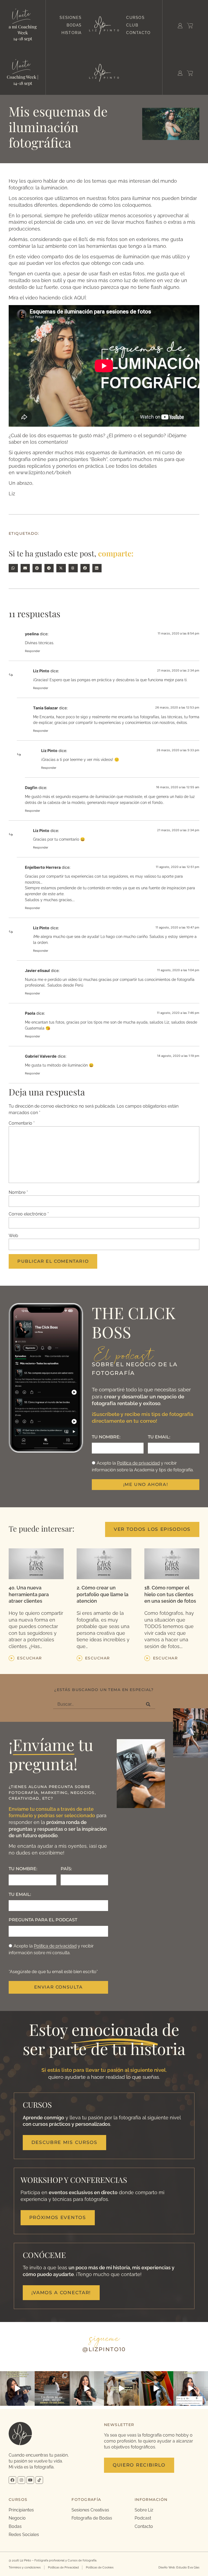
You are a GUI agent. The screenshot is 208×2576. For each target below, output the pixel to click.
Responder (32, 651)
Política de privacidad (138, 1463)
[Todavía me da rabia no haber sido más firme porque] (52, 2388)
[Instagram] (21, 2480)
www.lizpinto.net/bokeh (44, 472)
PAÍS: (66, 1869)
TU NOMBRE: (106, 1437)
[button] (13, 568)
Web (13, 1236)
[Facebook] (12, 2480)
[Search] (148, 1704)
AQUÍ (80, 298)
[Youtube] (30, 2480)
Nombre (18, 1192)
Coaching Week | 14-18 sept (23, 80)
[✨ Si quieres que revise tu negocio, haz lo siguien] (191, 2388)
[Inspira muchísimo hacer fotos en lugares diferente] (121, 2388)
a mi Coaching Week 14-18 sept (23, 33)
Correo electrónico (29, 1214)
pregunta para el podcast (43, 1920)
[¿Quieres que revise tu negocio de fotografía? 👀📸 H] (17, 2388)
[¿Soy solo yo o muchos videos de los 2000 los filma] (156, 2388)
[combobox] (97, 1704)
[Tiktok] (39, 2480)
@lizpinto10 (104, 2349)
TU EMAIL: (159, 1437)
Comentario (22, 1123)
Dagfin (31, 788)
